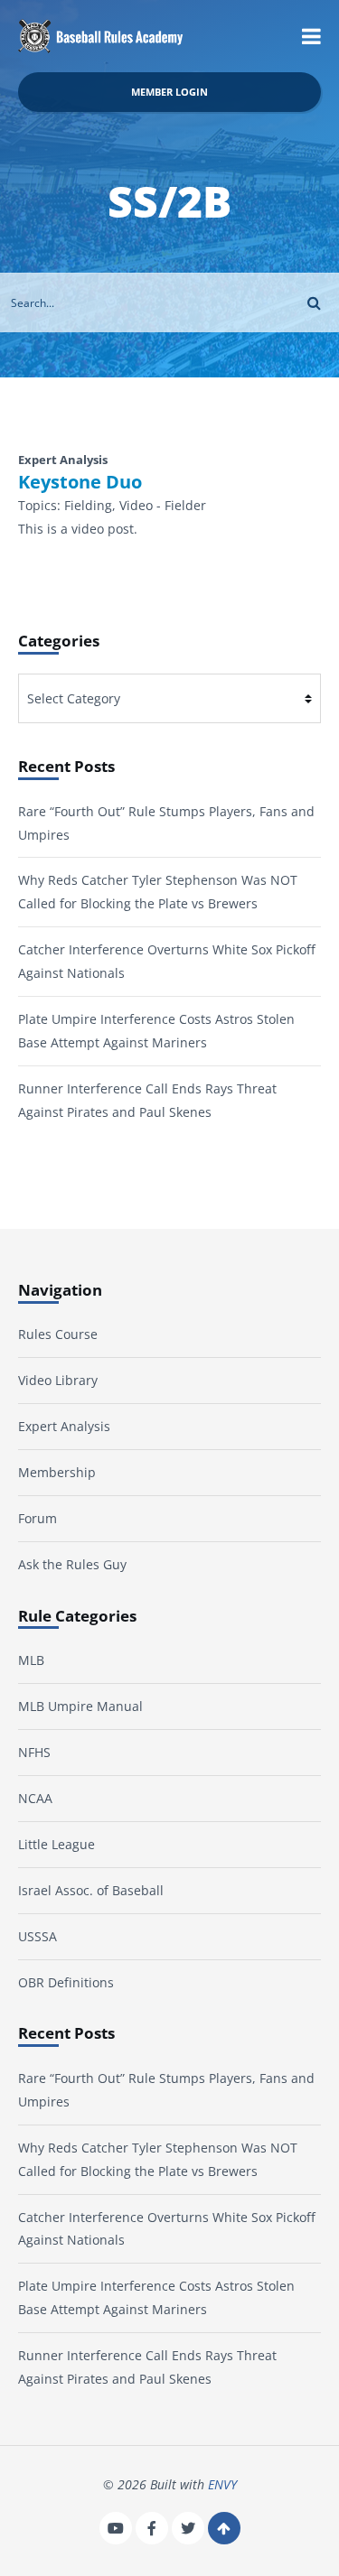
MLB (31, 1660)
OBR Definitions (66, 1982)
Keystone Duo (80, 482)
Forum (38, 1518)
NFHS (34, 1752)
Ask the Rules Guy (72, 1564)
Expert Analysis (64, 1426)
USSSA (38, 1936)
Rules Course (58, 1334)
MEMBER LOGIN (169, 92)
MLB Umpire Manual (80, 1706)
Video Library (58, 1380)
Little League (56, 1844)
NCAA (35, 1798)
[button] (311, 36)
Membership (57, 1472)
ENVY (222, 2484)
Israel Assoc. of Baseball (91, 1890)
